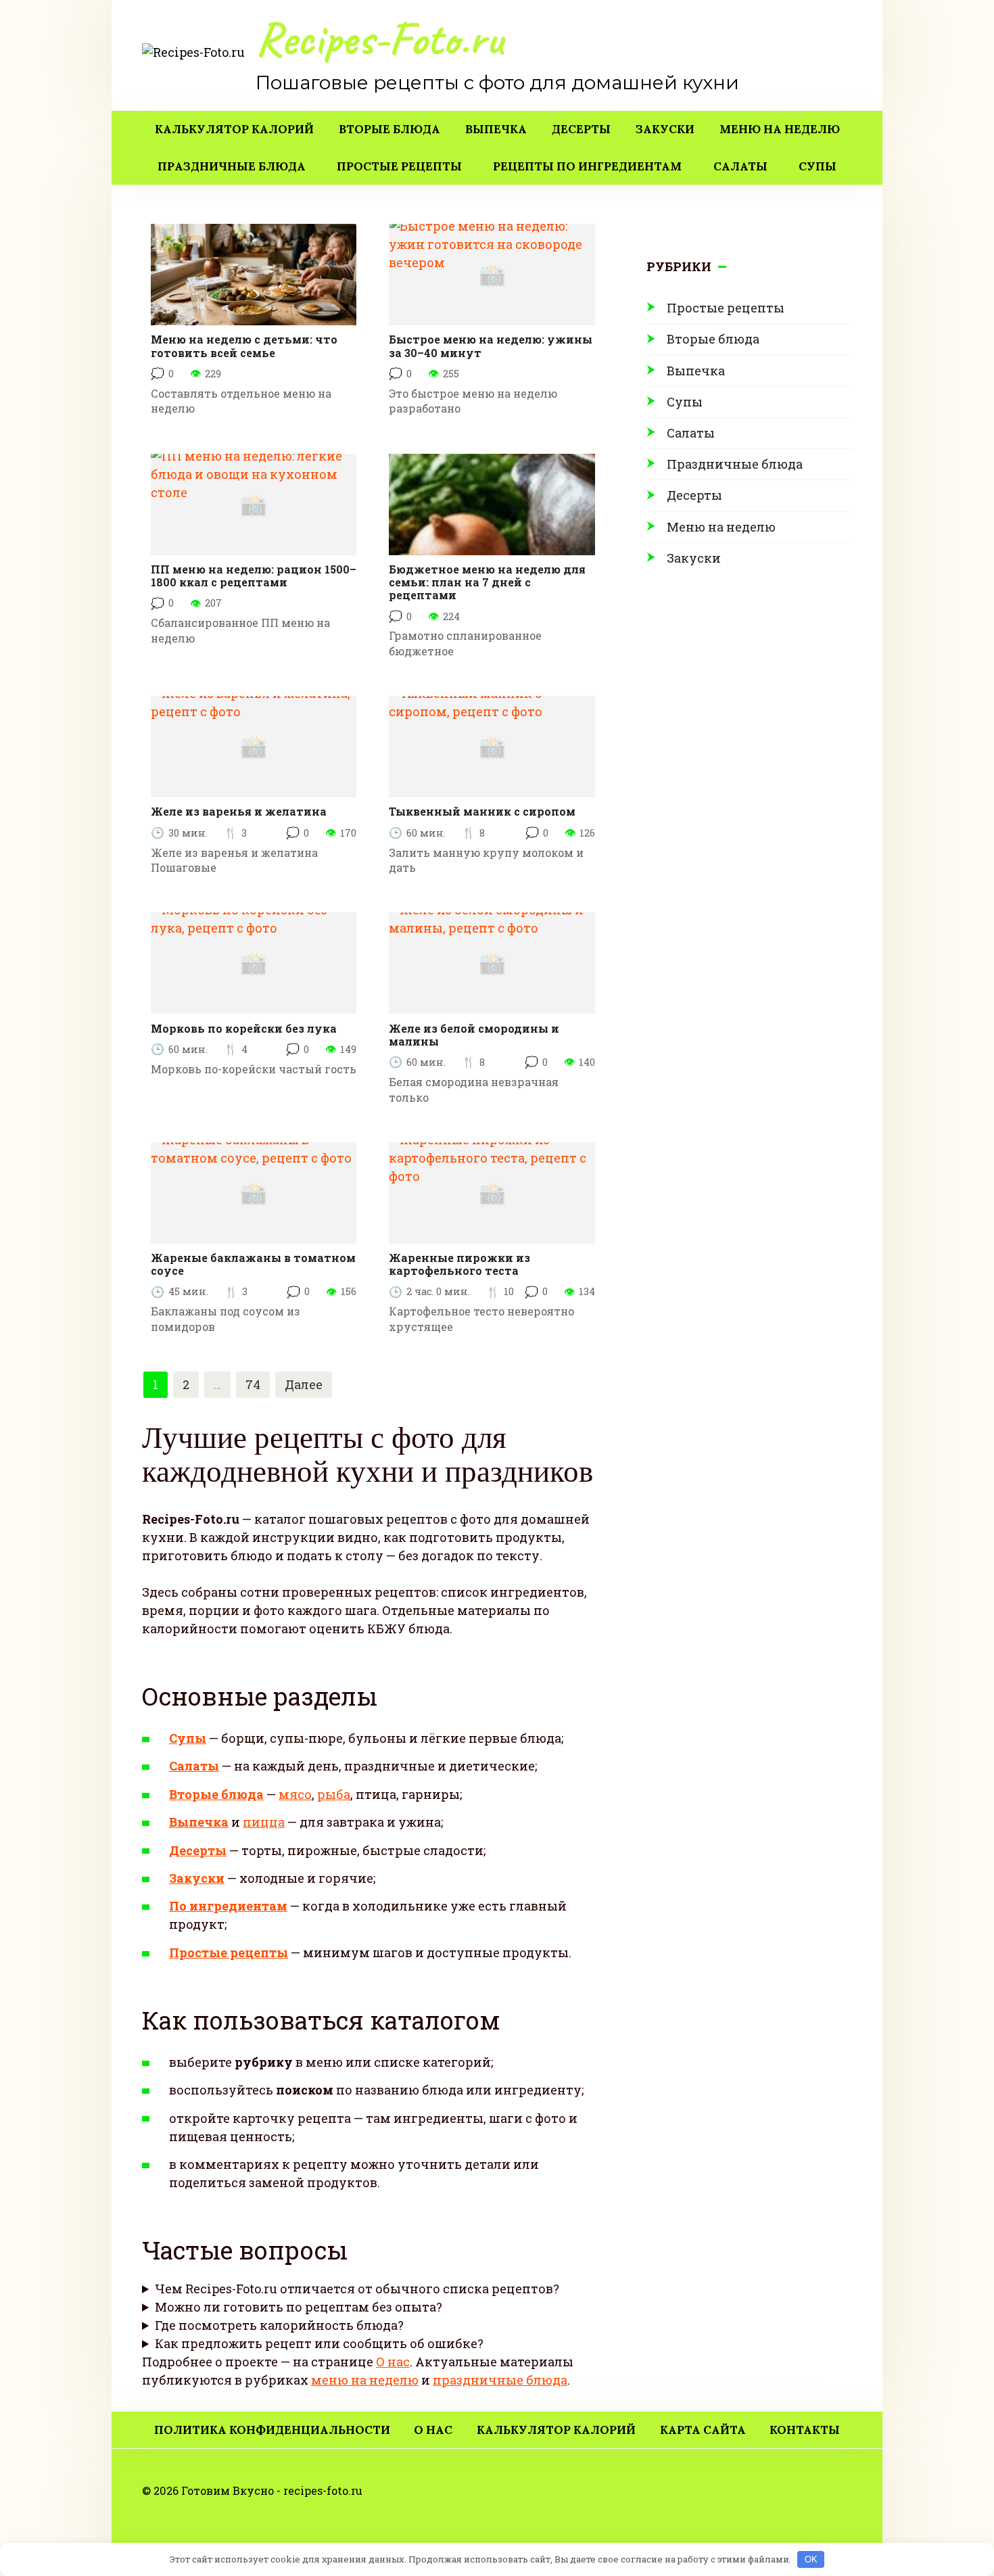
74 (253, 1384)
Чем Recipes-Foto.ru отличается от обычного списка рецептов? (357, 2289)
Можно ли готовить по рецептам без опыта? (299, 2307)
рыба (334, 1794)
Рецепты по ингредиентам (587, 166)
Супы (818, 166)
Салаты (740, 166)
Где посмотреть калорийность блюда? (279, 2325)
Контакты (805, 2430)
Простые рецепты (399, 166)
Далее (304, 1384)
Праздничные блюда (232, 166)
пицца (264, 1822)
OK (811, 2559)
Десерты (581, 129)
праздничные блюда (500, 2380)
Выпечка (496, 129)
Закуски (665, 129)
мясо (295, 1794)
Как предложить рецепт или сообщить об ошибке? (319, 2343)
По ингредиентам (228, 1906)
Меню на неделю (780, 129)
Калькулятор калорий (234, 129)
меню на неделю (365, 2380)
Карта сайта (703, 2430)
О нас (393, 2362)
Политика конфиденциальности (272, 2430)
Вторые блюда (389, 129)
